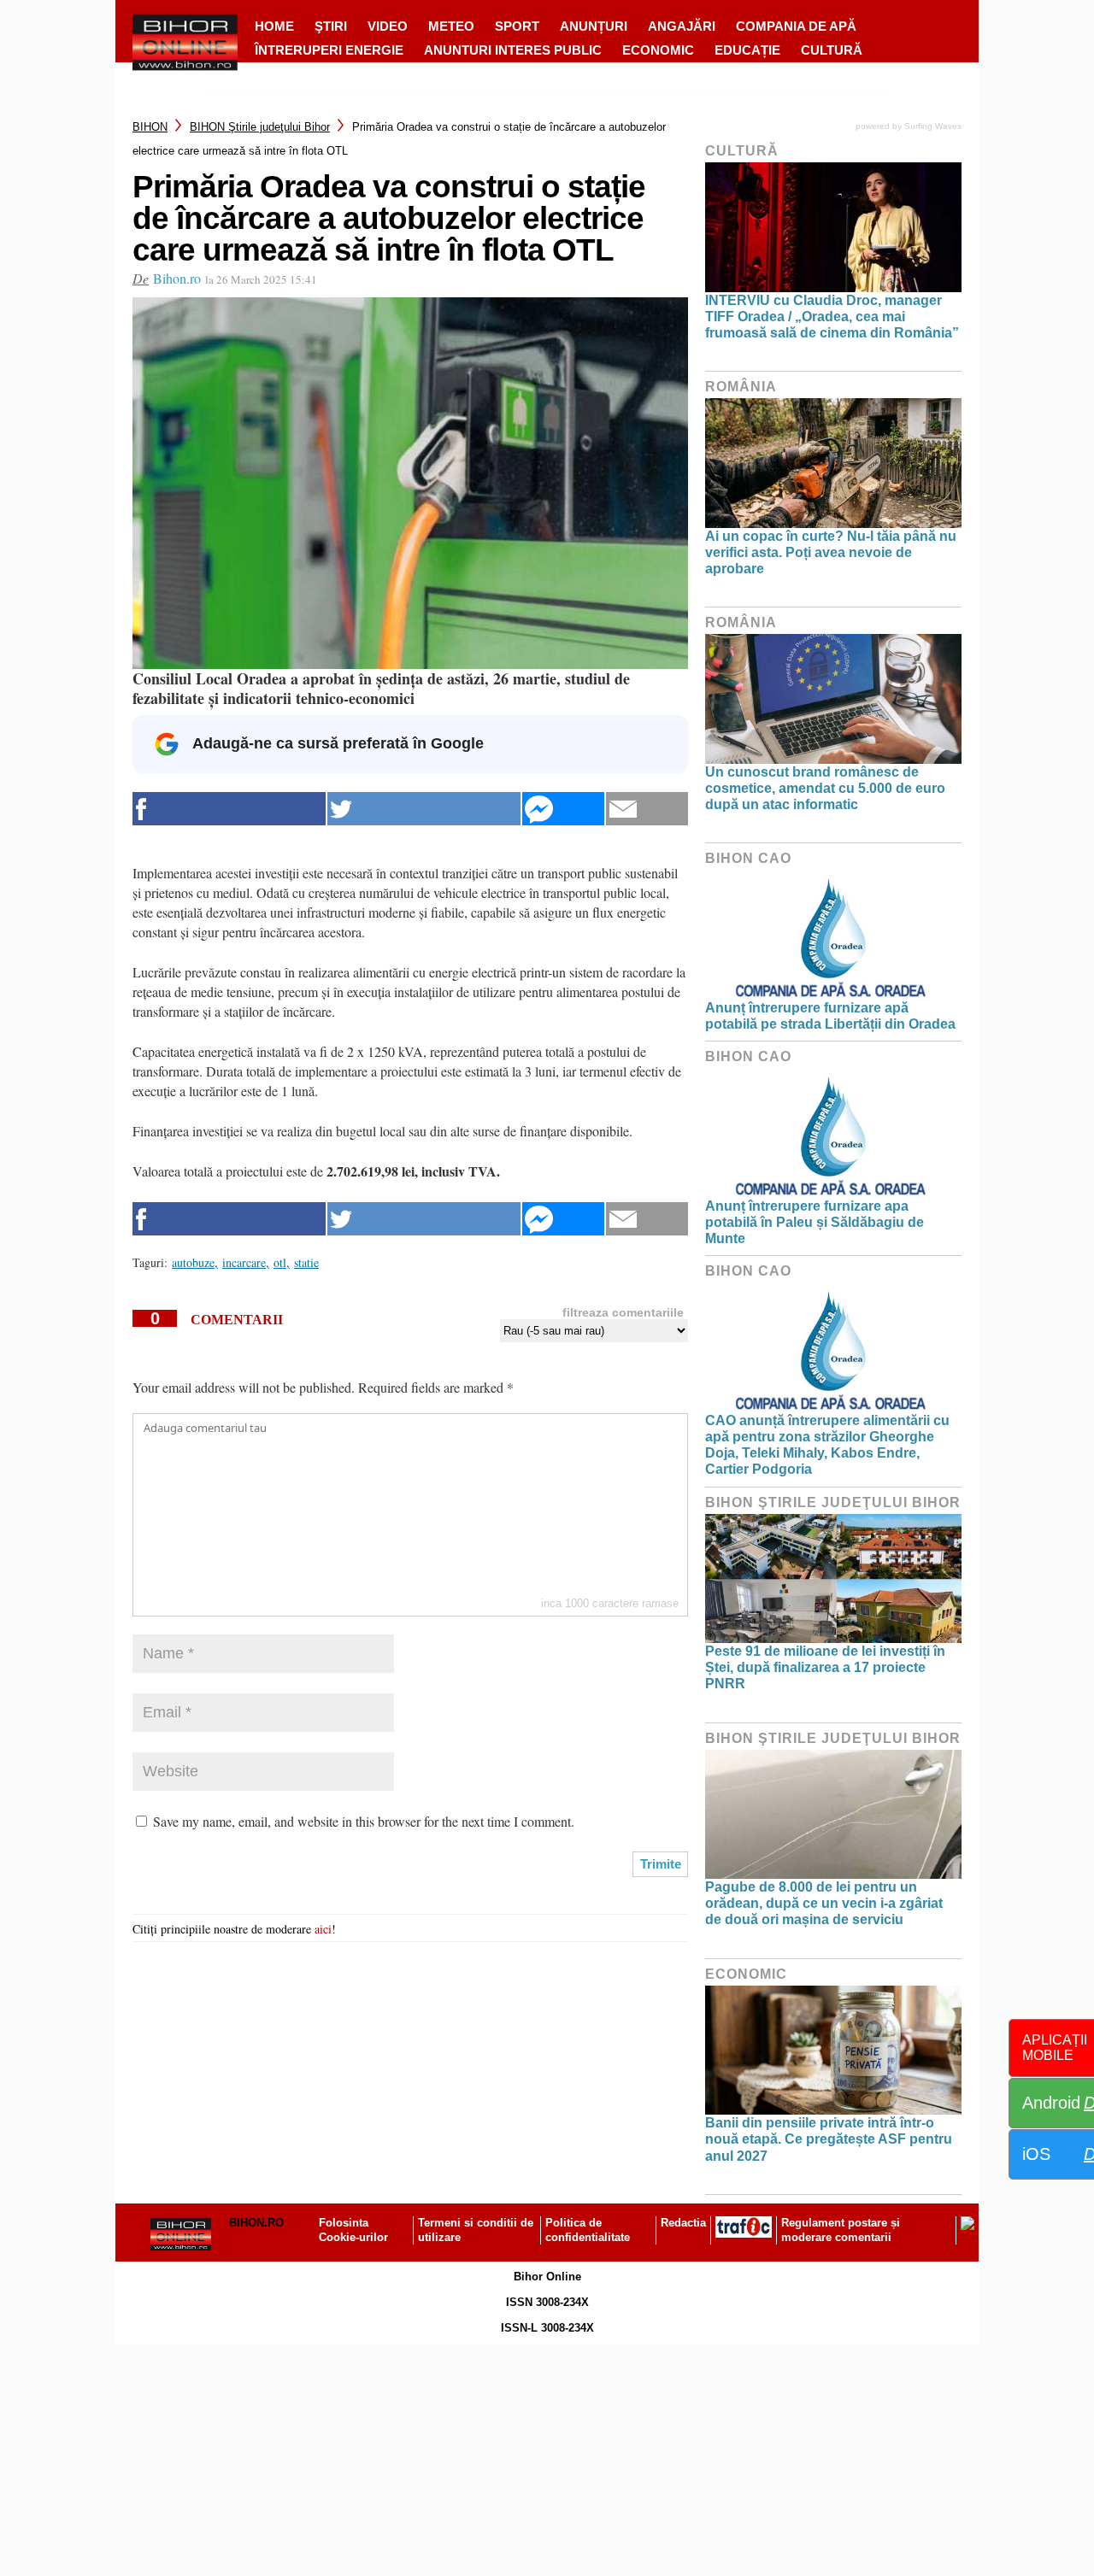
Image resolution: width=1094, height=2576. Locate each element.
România (741, 387)
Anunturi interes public (513, 50)
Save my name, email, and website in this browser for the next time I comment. (364, 1821)
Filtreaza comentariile (623, 1312)
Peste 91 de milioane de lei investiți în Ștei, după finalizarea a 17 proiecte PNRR (825, 1667)
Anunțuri (594, 26)
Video (388, 26)
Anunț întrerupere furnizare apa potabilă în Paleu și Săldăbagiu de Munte (815, 1222)
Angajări (682, 26)
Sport (517, 26)
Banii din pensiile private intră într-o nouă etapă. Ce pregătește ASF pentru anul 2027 (829, 2139)
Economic (658, 50)
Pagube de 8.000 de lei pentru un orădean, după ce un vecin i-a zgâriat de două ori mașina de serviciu (824, 1903)
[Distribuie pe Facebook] (229, 809)
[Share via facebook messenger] (563, 809)
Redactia (683, 2223)
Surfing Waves (933, 126)
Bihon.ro (177, 278)
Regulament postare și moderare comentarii (841, 2230)
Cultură (832, 50)
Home (274, 26)
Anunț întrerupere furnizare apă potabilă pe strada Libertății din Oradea (830, 1016)
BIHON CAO (748, 858)
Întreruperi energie (329, 50)
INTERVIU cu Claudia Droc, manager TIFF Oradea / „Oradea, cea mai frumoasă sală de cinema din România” (832, 317)
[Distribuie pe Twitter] (424, 809)
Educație (747, 50)
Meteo (451, 26)
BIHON (150, 127)
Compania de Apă (796, 26)
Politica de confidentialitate (588, 2230)
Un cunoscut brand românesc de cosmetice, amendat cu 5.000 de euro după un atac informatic (825, 788)
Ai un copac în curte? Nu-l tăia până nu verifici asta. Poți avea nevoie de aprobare (831, 552)
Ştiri (331, 26)
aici (323, 1929)
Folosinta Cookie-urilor (353, 2230)
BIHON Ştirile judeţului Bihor (260, 127)
